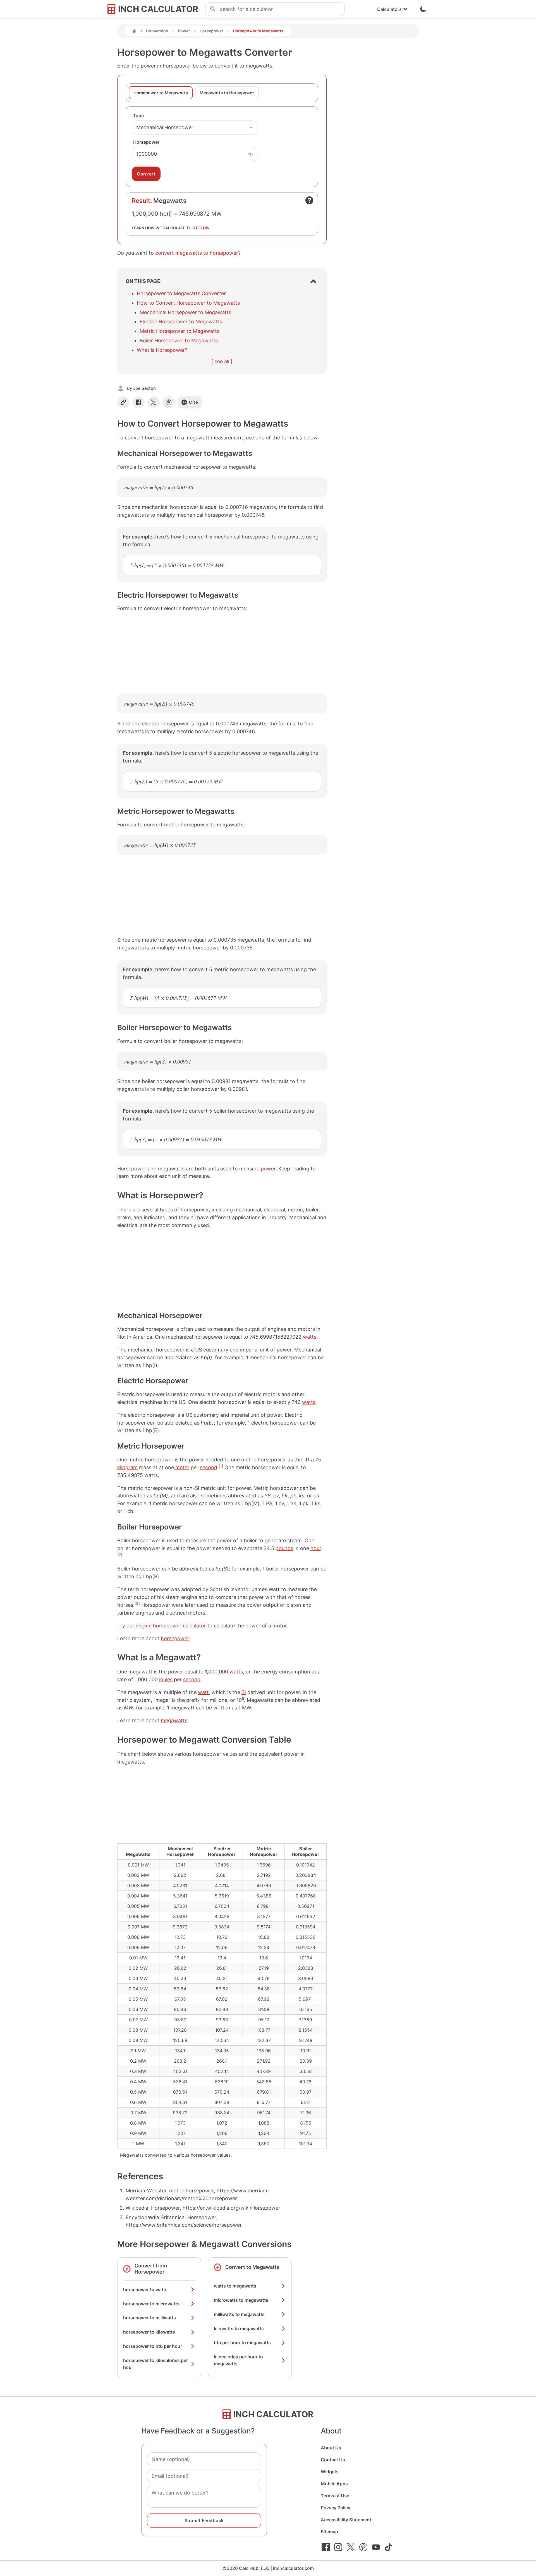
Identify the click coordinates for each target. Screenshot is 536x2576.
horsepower (175, 1638)
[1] (221, 1466)
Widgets (330, 2472)
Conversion (157, 31)
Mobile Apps (334, 2484)
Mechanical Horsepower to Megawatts (185, 312)
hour (316, 1548)
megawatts (174, 1720)
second (209, 1467)
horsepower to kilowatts (149, 2332)
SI (244, 1692)
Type (138, 116)
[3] (137, 1603)
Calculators (389, 9)
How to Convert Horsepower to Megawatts (188, 303)
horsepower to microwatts (151, 2304)
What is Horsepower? (162, 350)
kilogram (127, 1467)
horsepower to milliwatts (149, 2318)
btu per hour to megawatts (242, 2342)
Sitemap (329, 2532)
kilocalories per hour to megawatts (238, 2360)
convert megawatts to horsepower (197, 253)
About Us (331, 2448)
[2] (120, 1555)
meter (182, 1467)
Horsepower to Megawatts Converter (181, 293)
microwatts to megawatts (241, 2300)
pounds (284, 1548)
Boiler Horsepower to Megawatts (179, 341)
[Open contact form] (309, 200)
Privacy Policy (336, 2508)
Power (184, 31)
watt (203, 1692)
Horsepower (211, 31)
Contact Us (333, 2460)
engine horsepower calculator (171, 1626)
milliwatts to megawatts (239, 2314)
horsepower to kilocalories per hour (155, 2364)
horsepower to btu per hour (153, 2346)
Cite (194, 402)
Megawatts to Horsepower (227, 93)
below (203, 228)
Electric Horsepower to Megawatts (181, 322)
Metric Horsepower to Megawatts (180, 331)
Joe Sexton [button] (144, 388)
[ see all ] (222, 361)
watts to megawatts (235, 2286)
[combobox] (282, 9)
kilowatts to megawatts (239, 2329)
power (268, 1169)
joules (166, 1679)
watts (310, 1337)
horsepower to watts (145, 2289)
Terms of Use (335, 2496)
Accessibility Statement (346, 2520)
